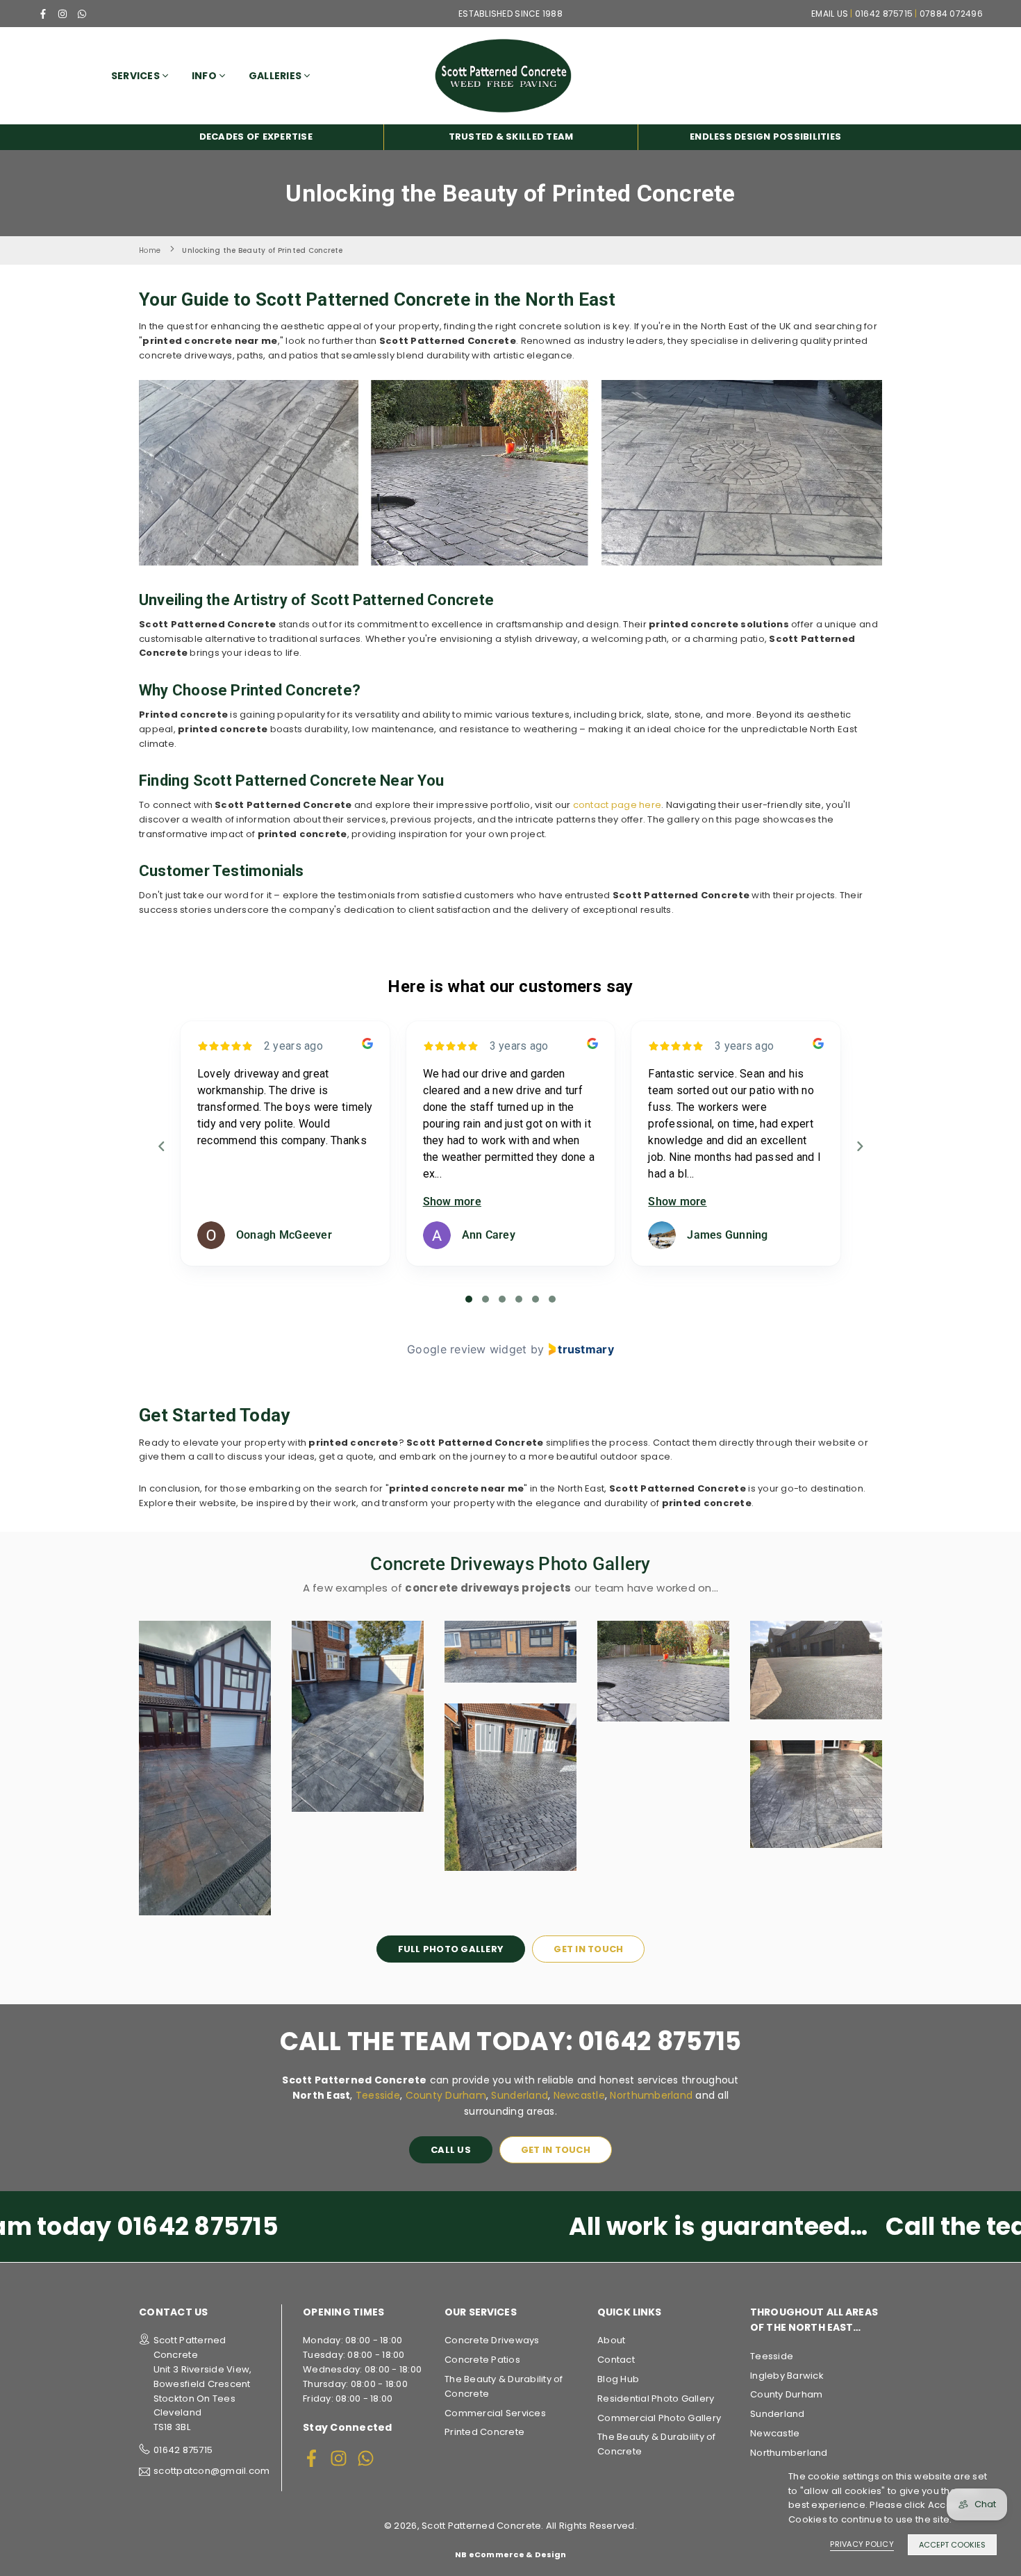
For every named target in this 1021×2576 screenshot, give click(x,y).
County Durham (446, 2095)
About (611, 2340)
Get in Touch (556, 2150)
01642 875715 (183, 2450)
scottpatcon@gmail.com (211, 2472)
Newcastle (579, 2095)
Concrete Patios (482, 2360)
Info (204, 76)
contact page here (617, 805)
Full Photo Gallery (451, 1949)
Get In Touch (588, 1949)
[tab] (469, 1299)
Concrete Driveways (492, 2340)
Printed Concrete (484, 2432)
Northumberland (651, 2095)
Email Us (830, 14)
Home (150, 250)
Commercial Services (495, 2413)
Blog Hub (618, 2379)
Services (135, 76)
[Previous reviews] (161, 1146)
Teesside (378, 2095)
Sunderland (520, 2095)
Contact (616, 2360)
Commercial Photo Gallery (659, 2418)
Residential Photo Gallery (656, 2399)
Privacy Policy (862, 2544)
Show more (452, 1202)
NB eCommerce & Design (510, 2554)
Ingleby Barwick (787, 2376)
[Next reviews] (859, 1146)
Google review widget (467, 1349)
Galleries (275, 76)
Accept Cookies (952, 2545)
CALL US (451, 2150)
